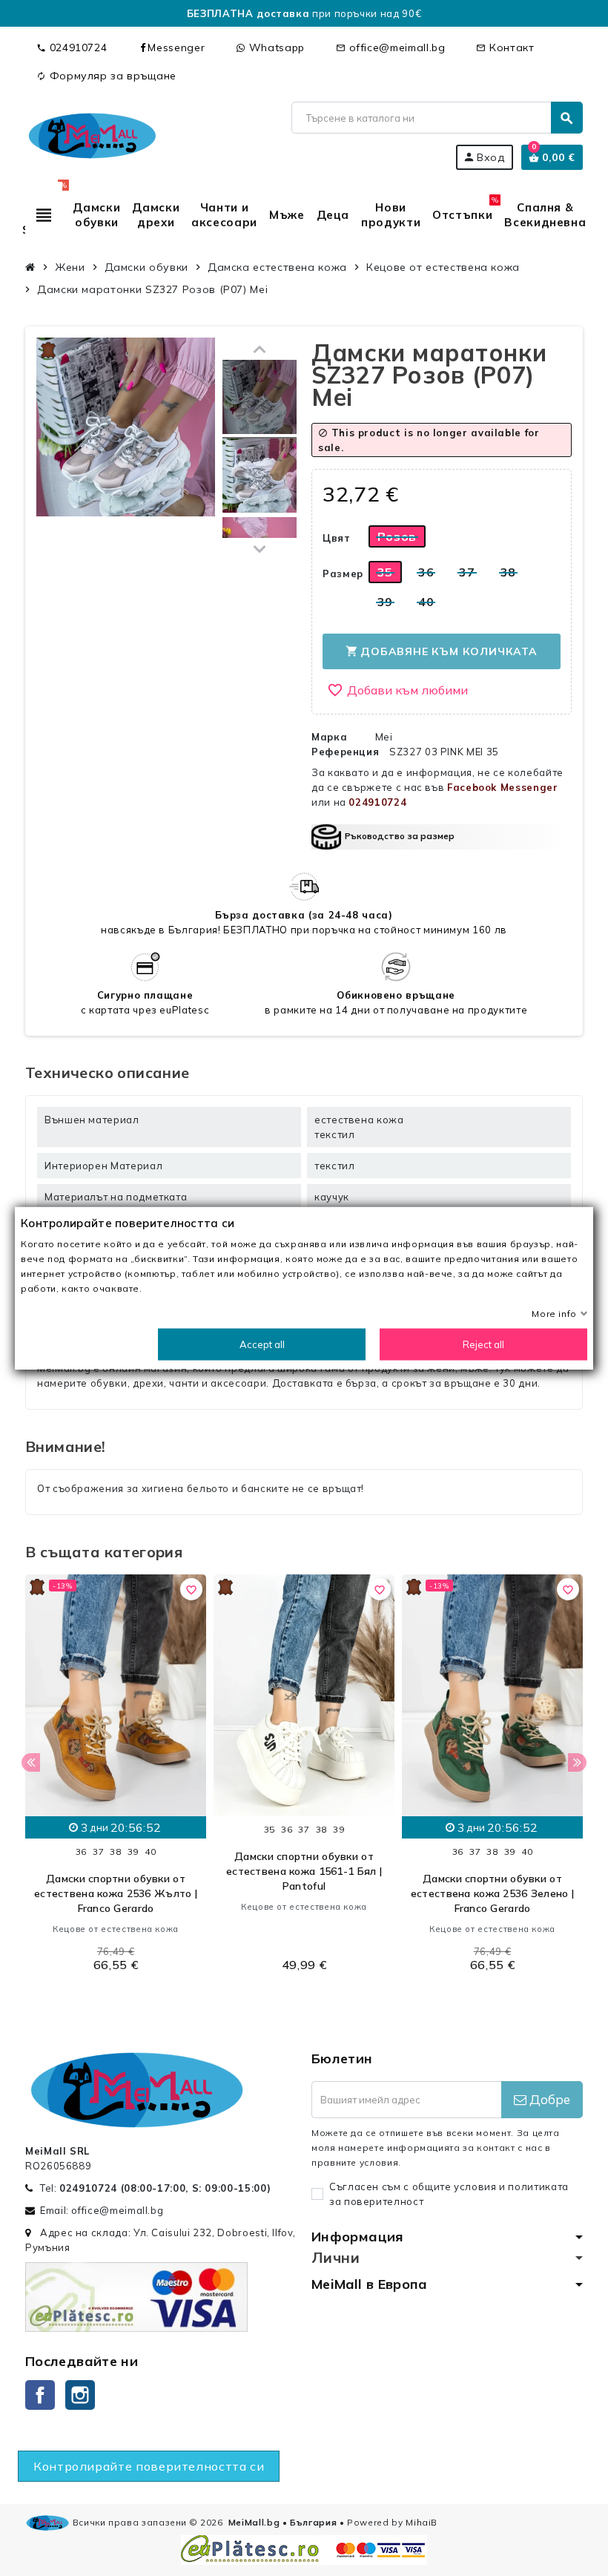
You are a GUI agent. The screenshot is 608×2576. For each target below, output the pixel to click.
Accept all (262, 1344)
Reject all (483, 1344)
